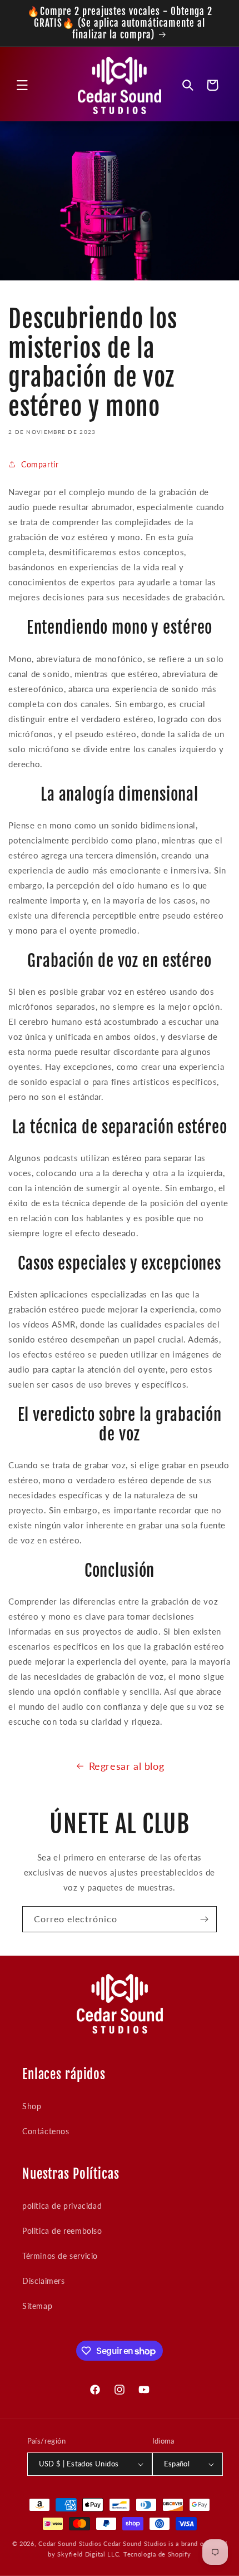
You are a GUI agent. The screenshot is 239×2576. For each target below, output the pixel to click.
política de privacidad (62, 2206)
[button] (22, 85)
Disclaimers (44, 2281)
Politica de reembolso (62, 2231)
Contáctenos (46, 2131)
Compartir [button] (40, 464)
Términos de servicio (60, 2256)
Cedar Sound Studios (70, 2543)
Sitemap (37, 2306)
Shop (32, 2106)
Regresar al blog (127, 1766)
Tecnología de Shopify (157, 2554)
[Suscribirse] (204, 1919)
